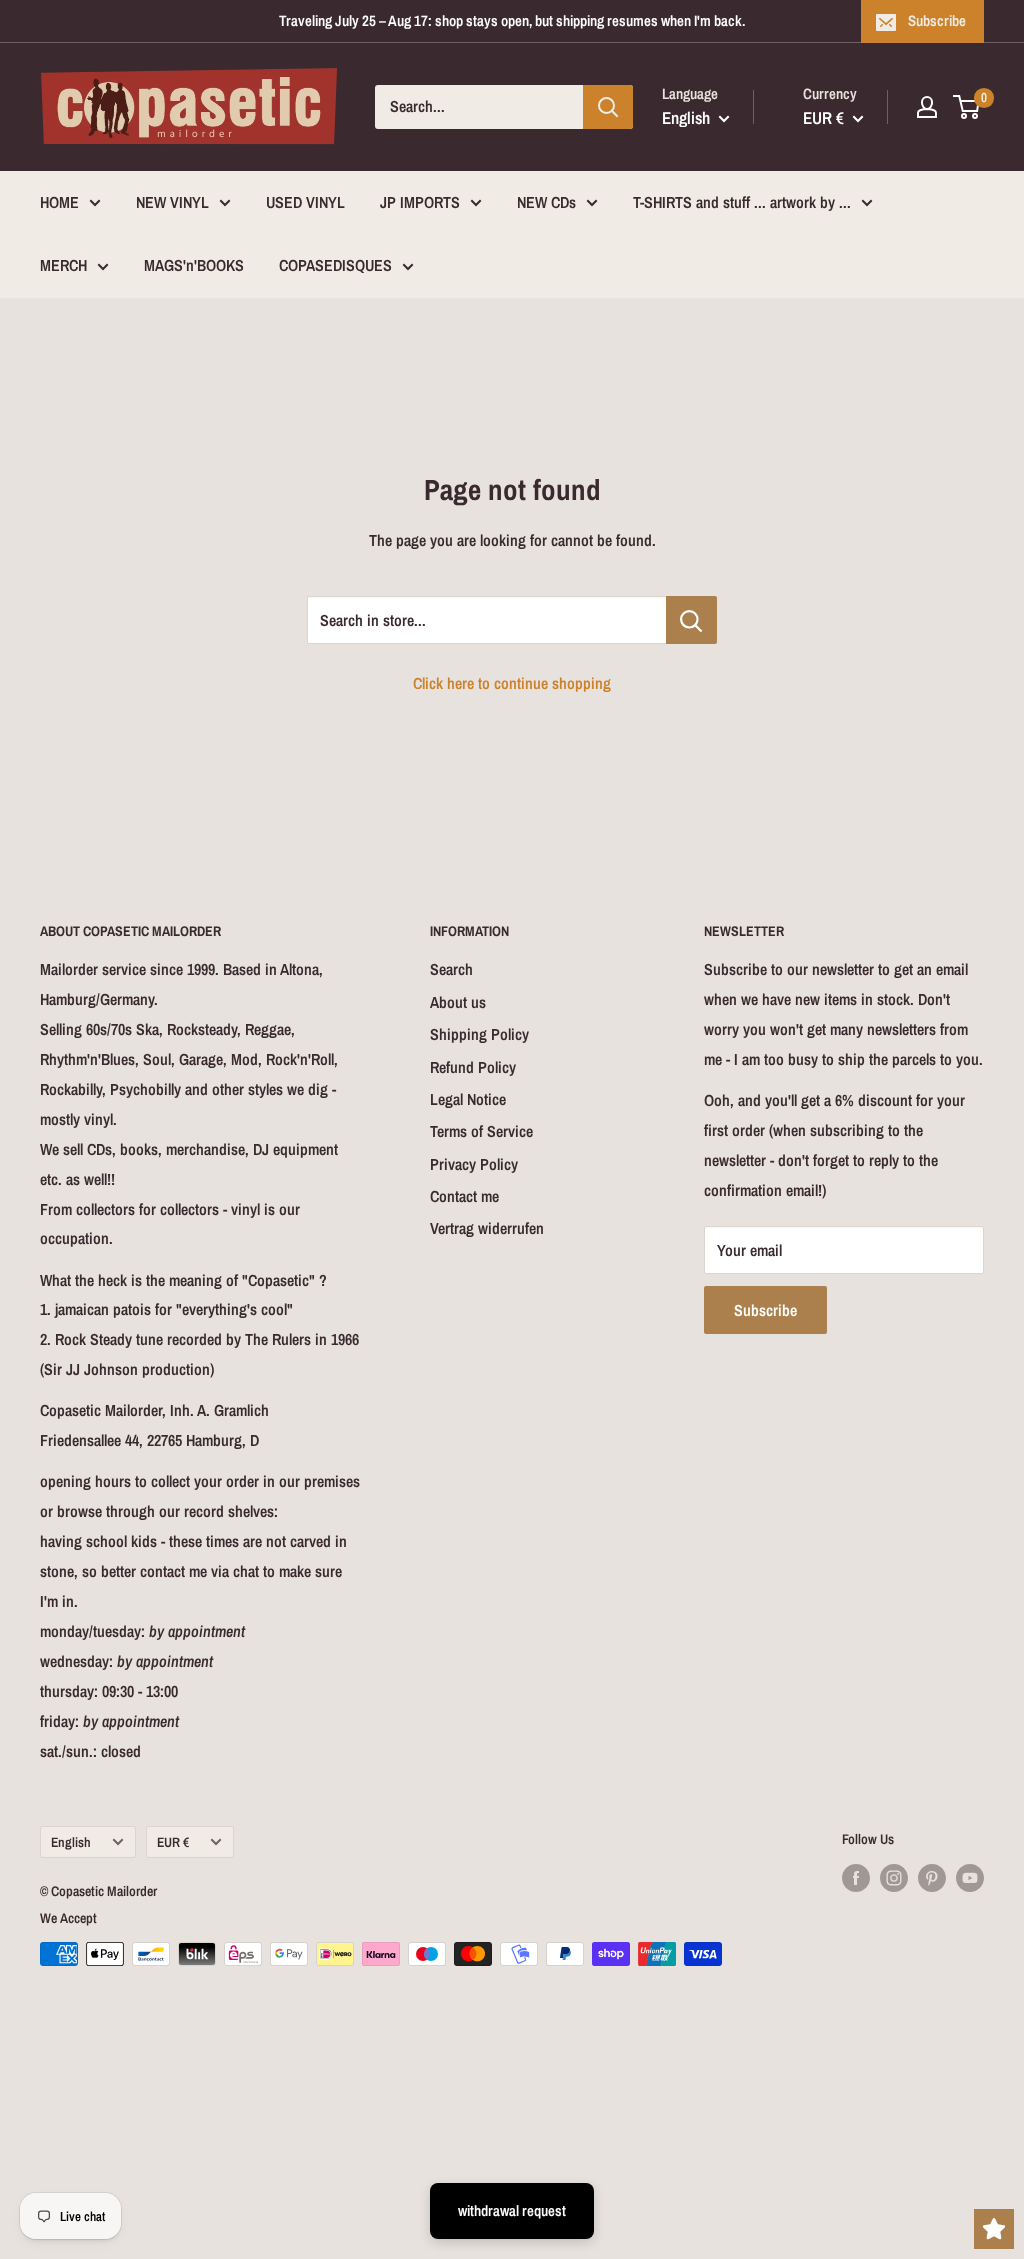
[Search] (608, 107)
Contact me (464, 1196)
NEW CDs (546, 202)
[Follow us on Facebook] (856, 1878)
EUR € (173, 1842)
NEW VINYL (172, 202)
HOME (59, 202)
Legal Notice (468, 1099)
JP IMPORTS (420, 202)
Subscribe (937, 20)
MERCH (63, 265)
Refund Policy (473, 1067)
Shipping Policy (479, 1034)
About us (458, 1002)
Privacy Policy (474, 1164)
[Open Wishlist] (994, 2229)
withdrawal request (512, 2210)
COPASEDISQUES (335, 265)
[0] (967, 107)
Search (451, 969)
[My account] (927, 107)
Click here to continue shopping (512, 683)
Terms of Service (481, 1131)
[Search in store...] (691, 620)
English (71, 1842)
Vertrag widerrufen (487, 1228)
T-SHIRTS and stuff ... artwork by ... (742, 202)
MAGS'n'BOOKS (194, 265)
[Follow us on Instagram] (894, 1878)
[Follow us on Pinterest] (932, 1878)
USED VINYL (305, 202)
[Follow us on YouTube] (970, 1878)
